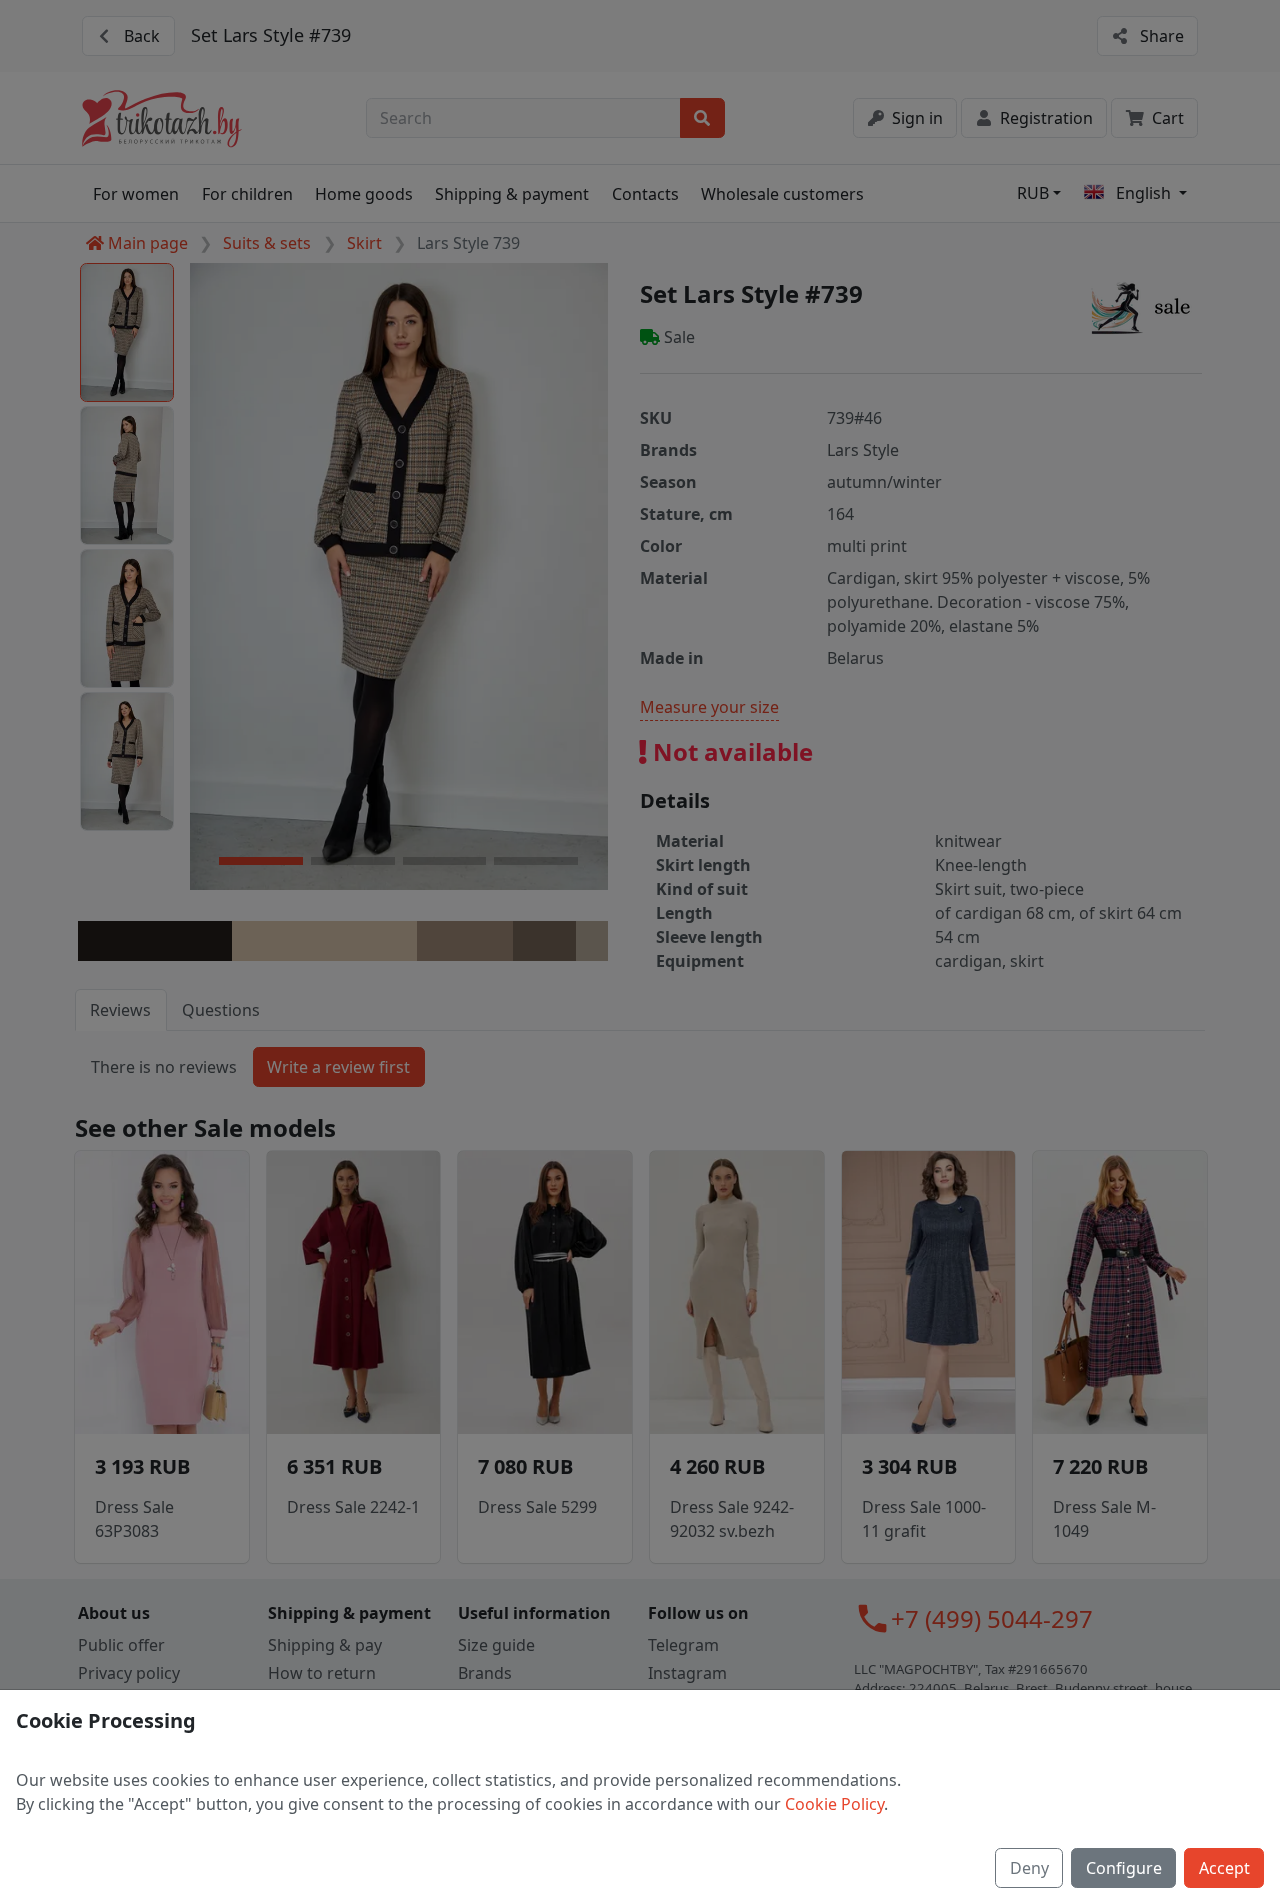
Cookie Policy (834, 1804)
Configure (1124, 1868)
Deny (1029, 1868)
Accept (1224, 1868)
